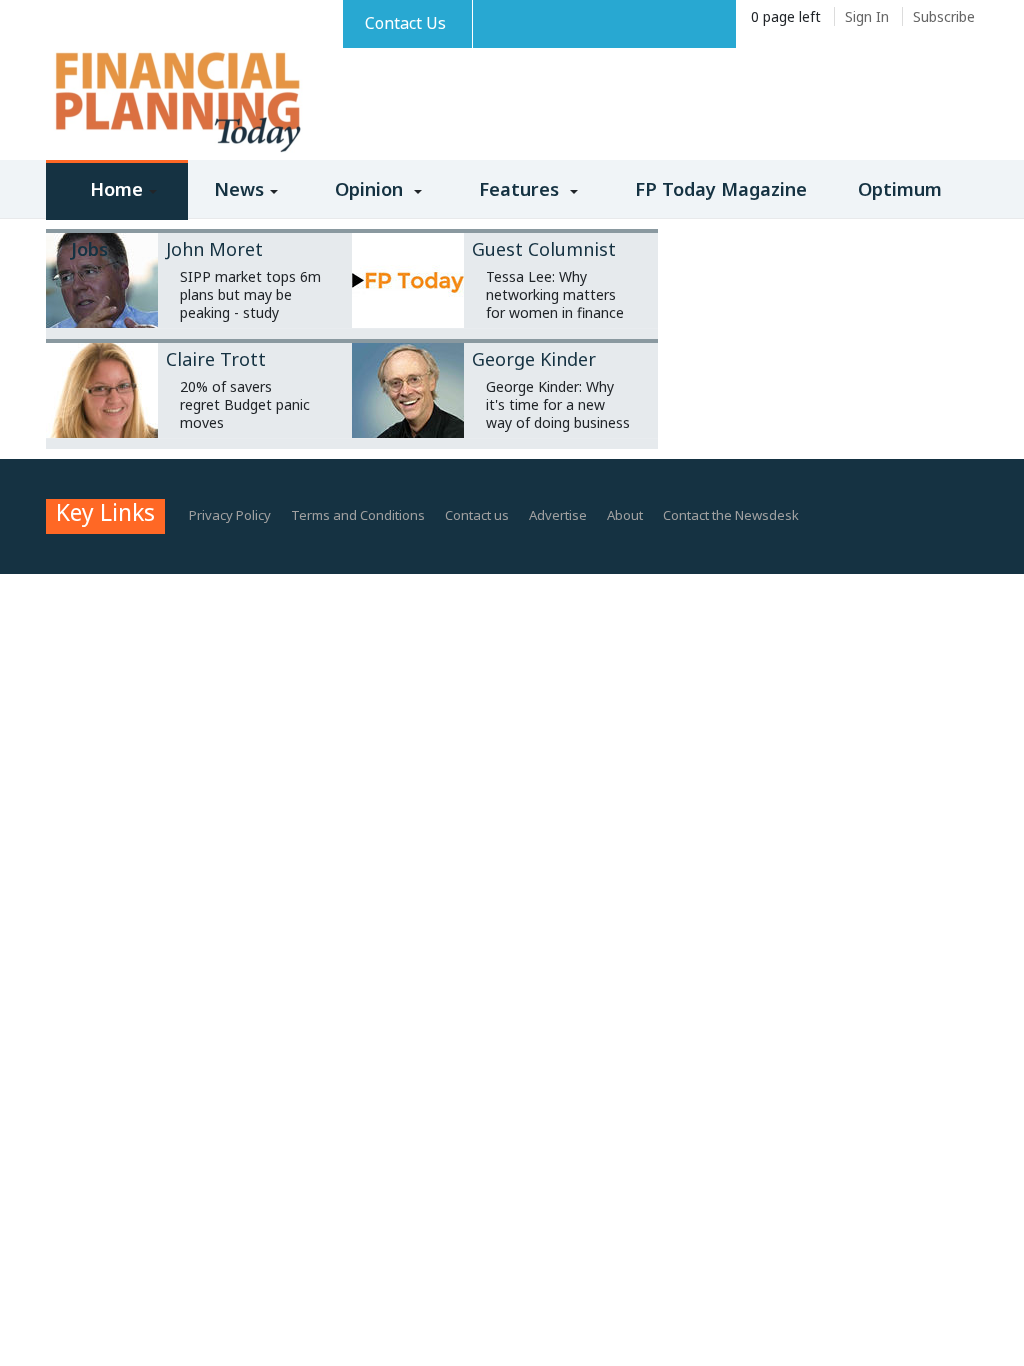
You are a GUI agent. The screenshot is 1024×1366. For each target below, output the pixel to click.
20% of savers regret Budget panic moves (245, 404)
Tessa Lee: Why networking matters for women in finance (555, 294)
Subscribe (944, 16)
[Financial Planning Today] (176, 103)
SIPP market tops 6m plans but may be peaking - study (250, 294)
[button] (117, 203)
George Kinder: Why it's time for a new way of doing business (558, 404)
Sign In (867, 16)
